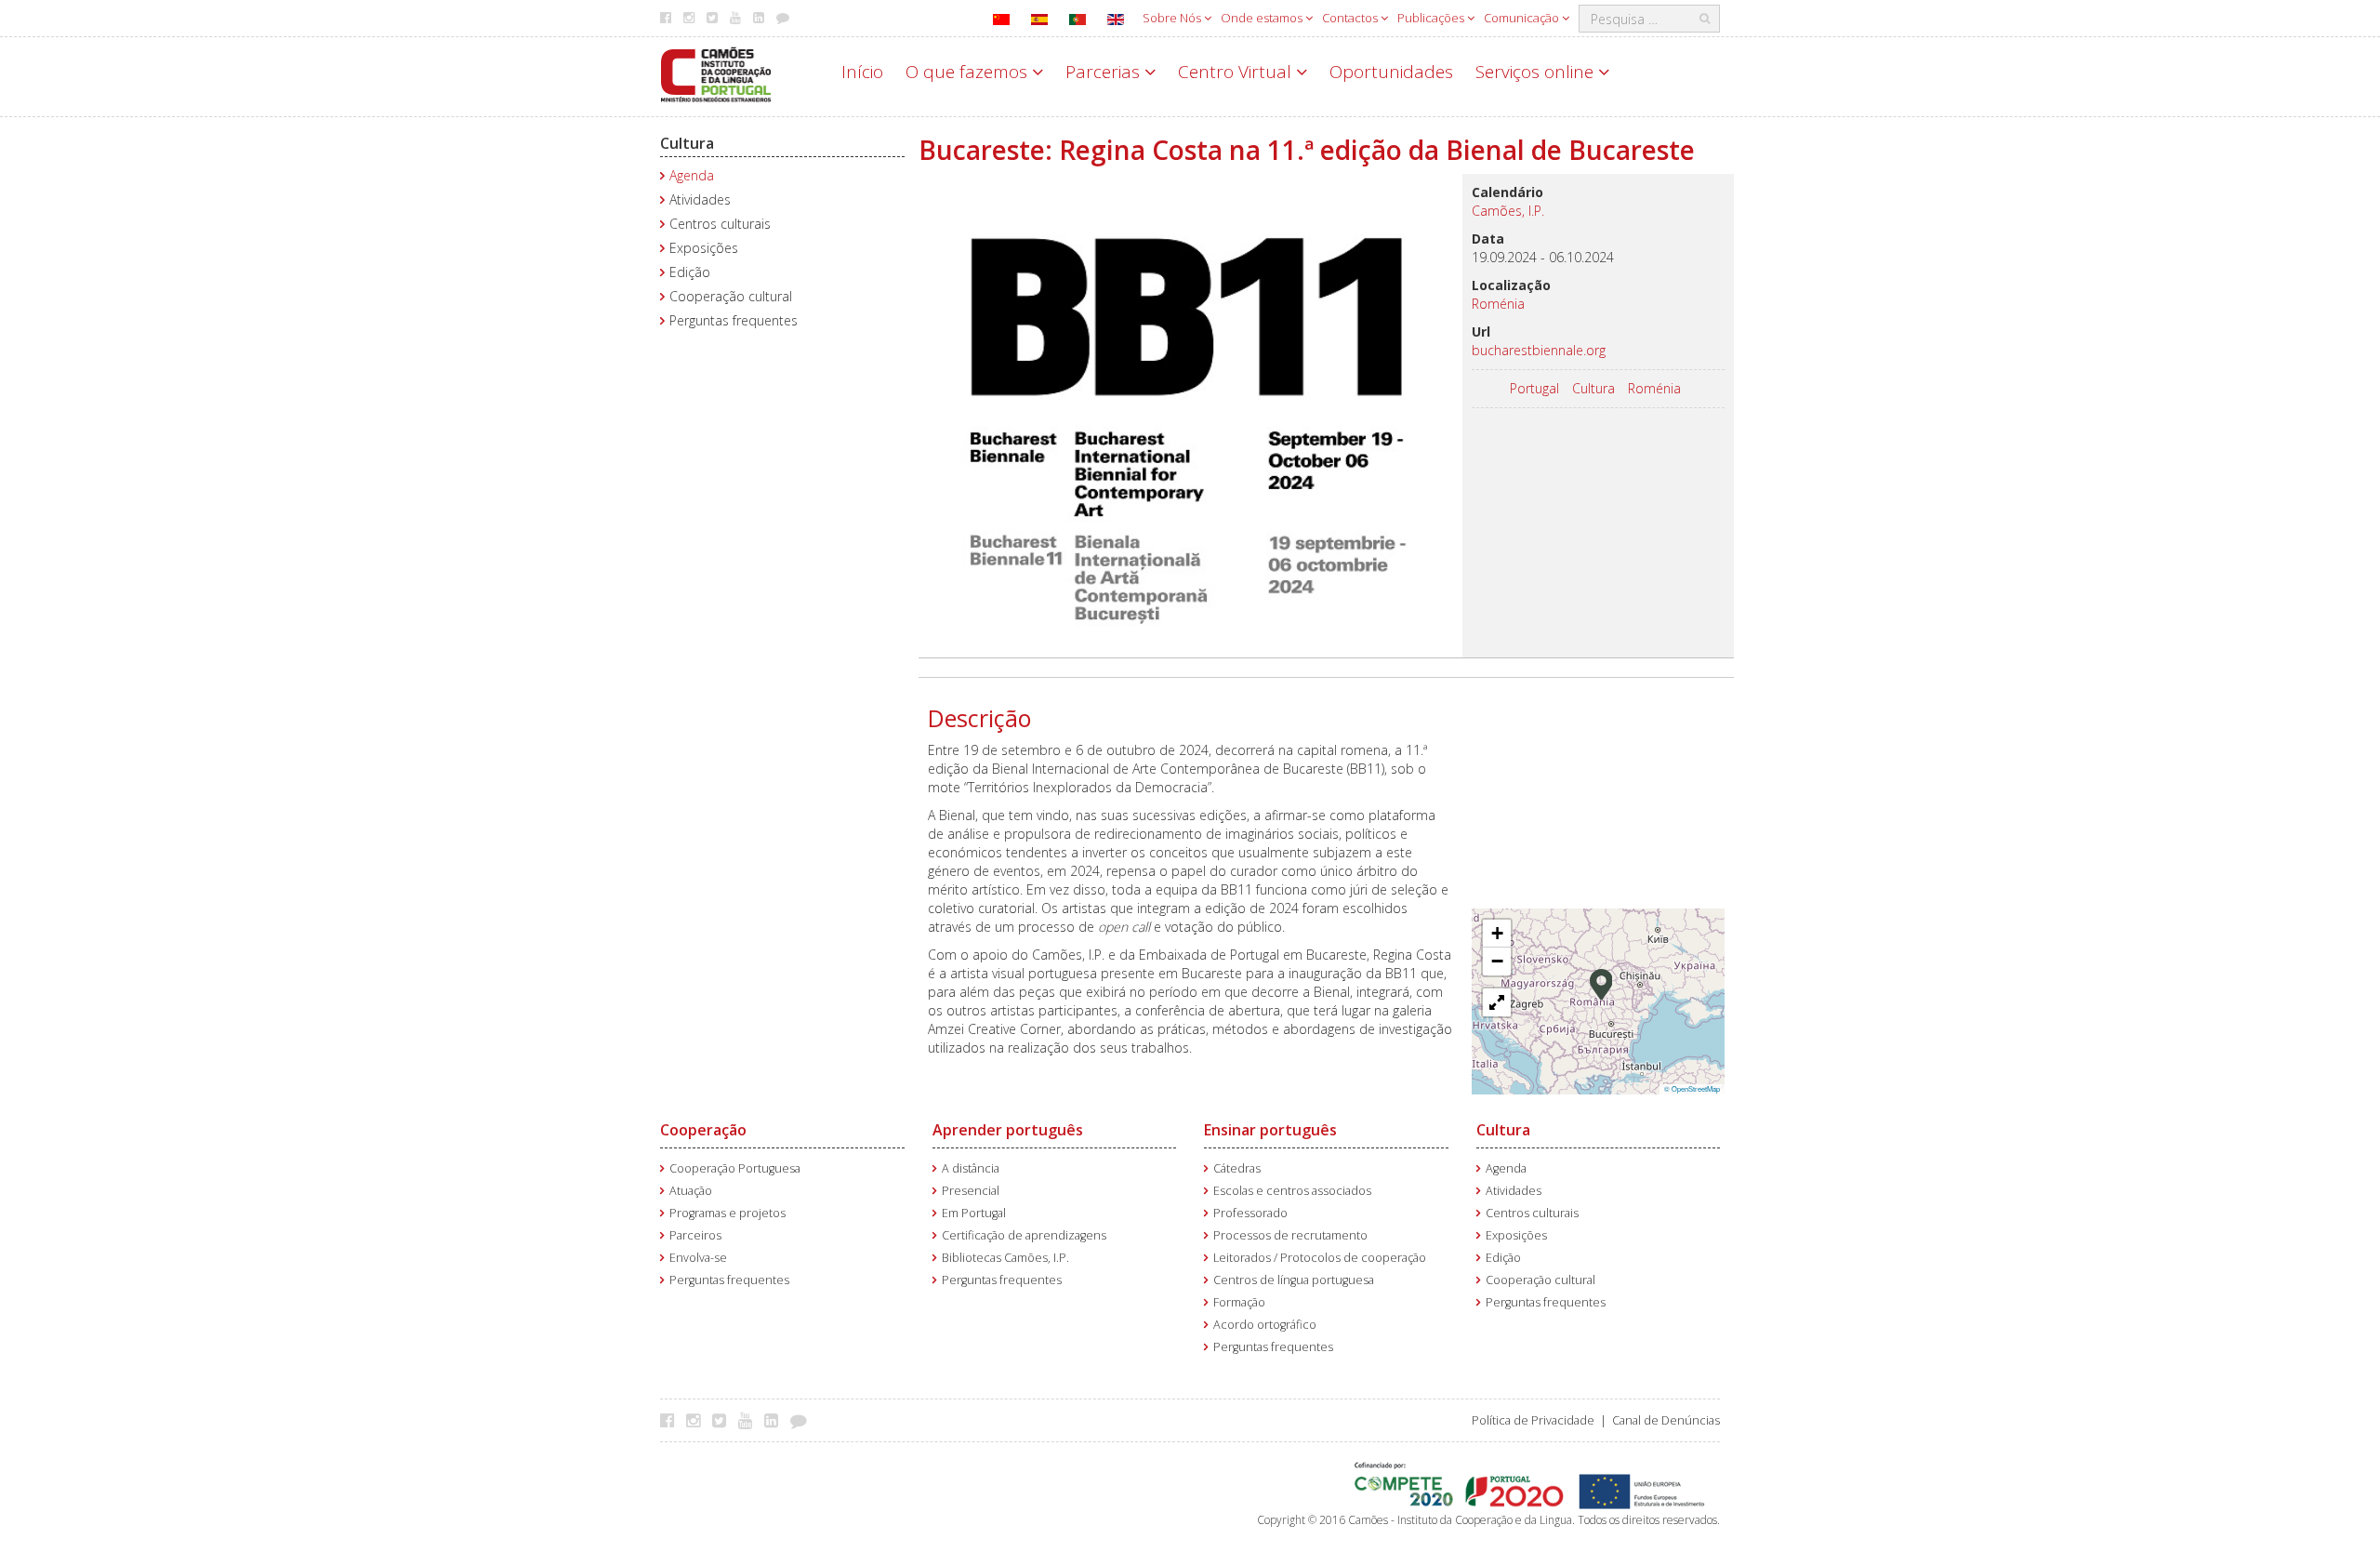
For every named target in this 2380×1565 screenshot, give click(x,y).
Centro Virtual (1237, 72)
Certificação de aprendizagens (1024, 1235)
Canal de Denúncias (1666, 1420)
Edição (690, 272)
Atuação (691, 1191)
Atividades (700, 199)
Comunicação (1523, 18)
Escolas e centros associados (1292, 1191)
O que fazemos (969, 72)
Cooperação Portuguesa (735, 1168)
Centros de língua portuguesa (1294, 1280)
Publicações (1432, 18)
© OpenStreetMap (1692, 1088)
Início (862, 72)
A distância (971, 1168)
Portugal (1534, 388)
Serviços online (1537, 72)
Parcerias (1105, 72)
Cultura (687, 143)
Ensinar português (1270, 1130)
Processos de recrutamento (1290, 1235)
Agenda (692, 175)
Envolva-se (698, 1258)
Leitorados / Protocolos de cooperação (1320, 1258)
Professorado (1250, 1213)
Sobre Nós (1173, 18)
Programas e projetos (727, 1213)
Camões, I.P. (1508, 211)
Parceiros (695, 1235)
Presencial (971, 1191)
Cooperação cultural (731, 296)
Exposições (704, 248)
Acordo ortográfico (1265, 1325)
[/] (716, 73)
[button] (1601, 983)
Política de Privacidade (1533, 1420)
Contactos (1351, 18)
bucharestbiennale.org (1539, 350)
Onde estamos (1263, 18)
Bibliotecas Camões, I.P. (1005, 1258)
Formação (1239, 1302)
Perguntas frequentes (734, 320)
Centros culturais (720, 224)
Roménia (1654, 388)
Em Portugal (974, 1213)
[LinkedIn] (776, 1420)
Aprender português (1008, 1130)
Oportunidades (1391, 72)
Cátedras (1237, 1168)
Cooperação (703, 1130)
